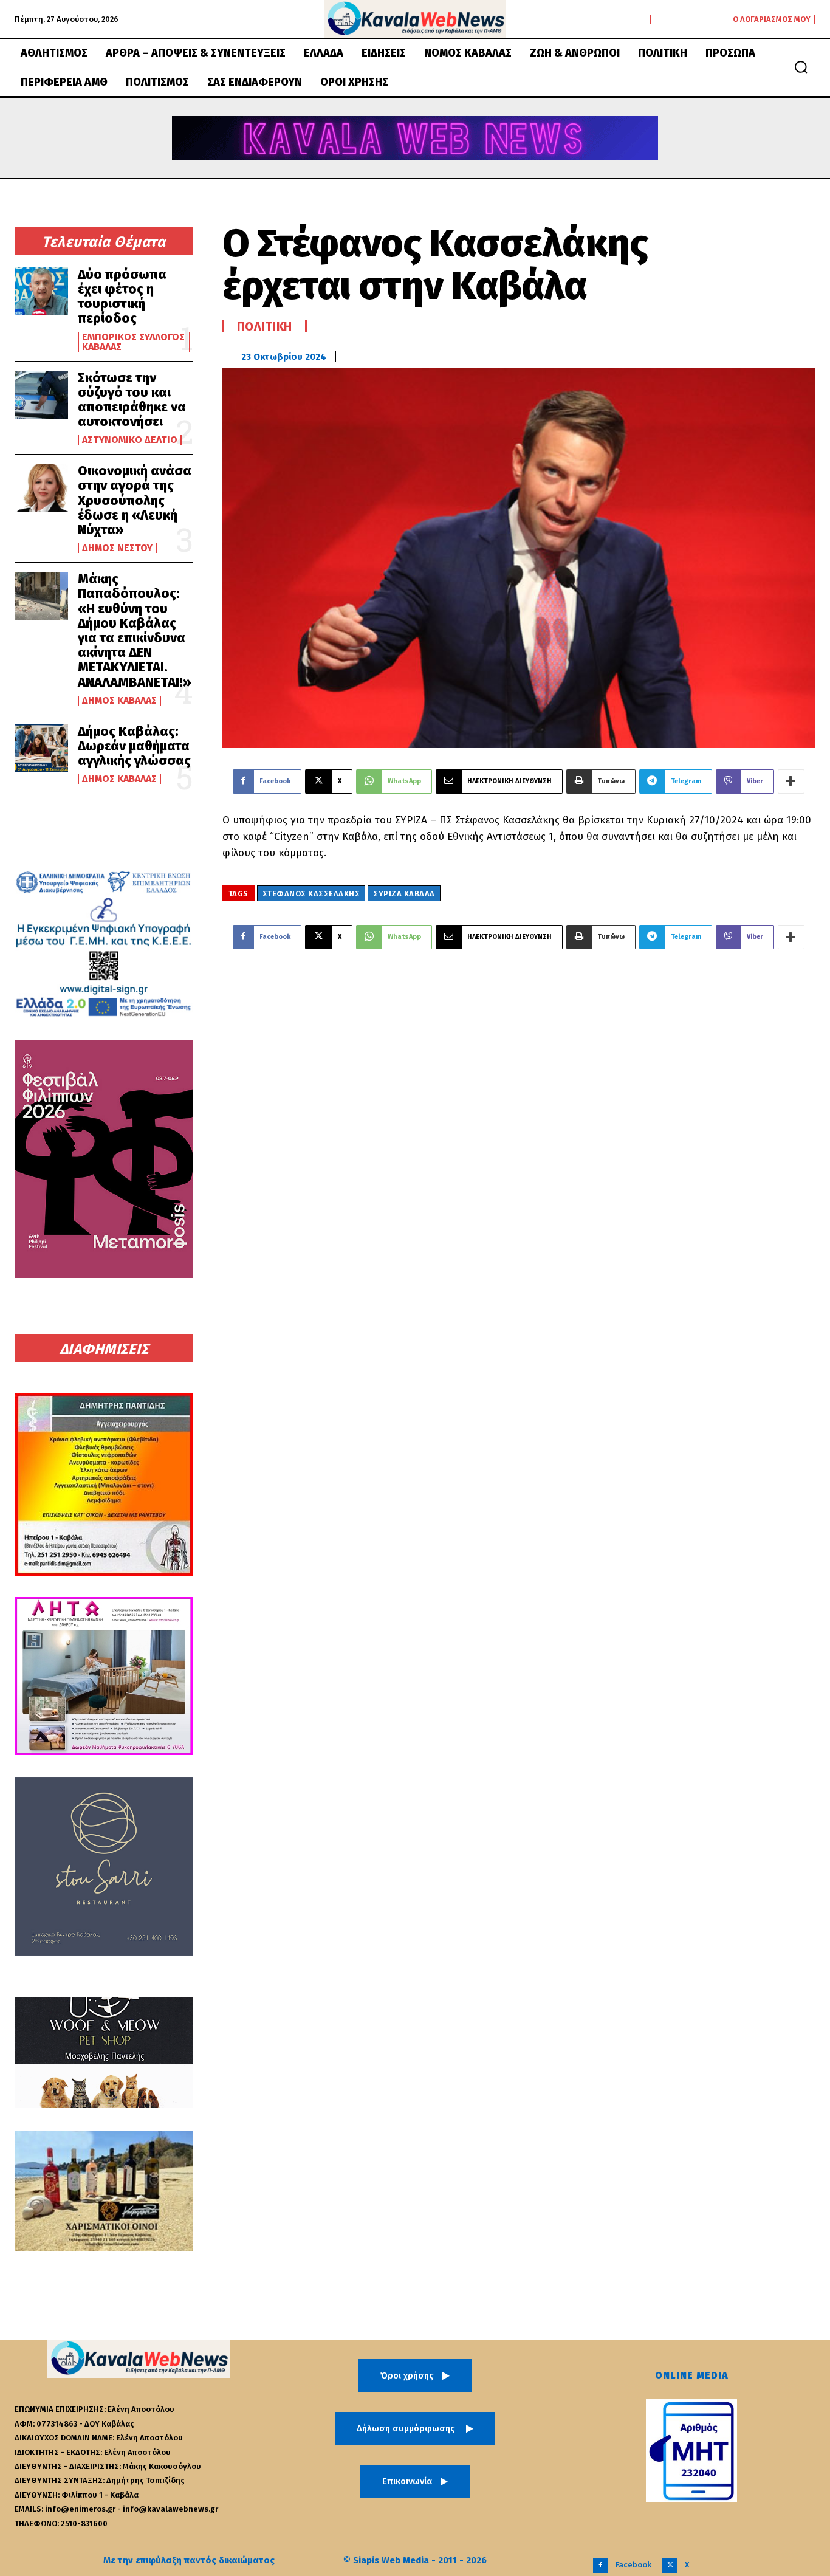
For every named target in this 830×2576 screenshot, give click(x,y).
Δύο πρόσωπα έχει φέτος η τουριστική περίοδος (122, 297)
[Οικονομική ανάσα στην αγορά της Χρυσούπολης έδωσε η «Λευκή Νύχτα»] (41, 488)
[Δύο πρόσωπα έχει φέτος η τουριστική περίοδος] (41, 291)
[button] (801, 67)
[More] (791, 781)
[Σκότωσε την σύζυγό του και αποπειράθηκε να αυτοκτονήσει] (41, 395)
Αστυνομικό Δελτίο (130, 440)
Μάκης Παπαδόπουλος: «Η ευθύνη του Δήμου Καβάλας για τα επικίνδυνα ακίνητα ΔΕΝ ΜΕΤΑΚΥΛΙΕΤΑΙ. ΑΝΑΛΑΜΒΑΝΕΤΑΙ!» (135, 630)
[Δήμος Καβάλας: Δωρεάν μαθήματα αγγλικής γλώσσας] (41, 748)
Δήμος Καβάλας (119, 701)
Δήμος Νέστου (117, 548)
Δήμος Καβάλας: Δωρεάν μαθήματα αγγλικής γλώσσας (134, 746)
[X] (670, 2565)
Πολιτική (265, 326)
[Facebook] (601, 2565)
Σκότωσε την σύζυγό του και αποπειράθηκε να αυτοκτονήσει (132, 400)
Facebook (633, 2565)
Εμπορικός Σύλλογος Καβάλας (133, 342)
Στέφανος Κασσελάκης (311, 894)
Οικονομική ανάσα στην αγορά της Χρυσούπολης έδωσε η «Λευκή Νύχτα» (135, 500)
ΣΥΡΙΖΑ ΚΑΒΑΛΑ (404, 894)
